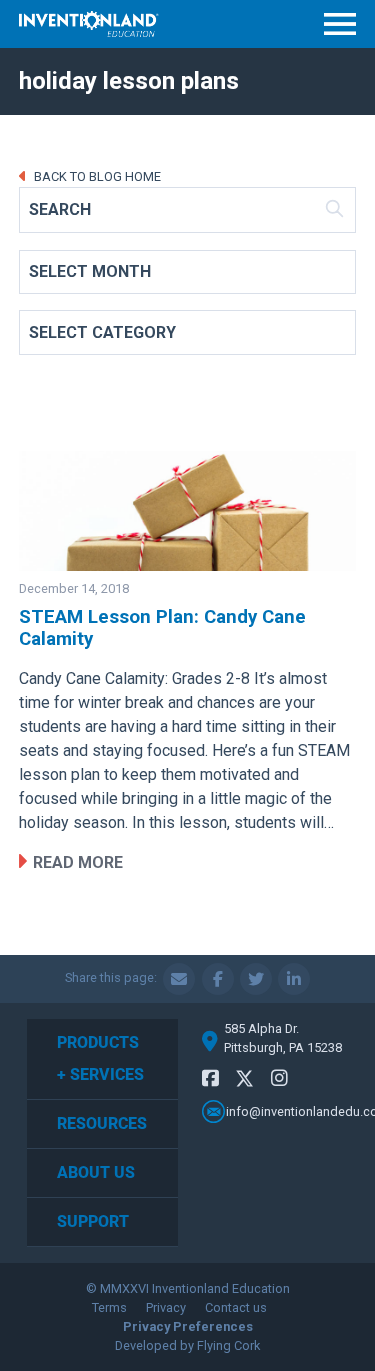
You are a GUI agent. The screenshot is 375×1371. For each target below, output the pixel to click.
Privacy (166, 1307)
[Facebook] (210, 1078)
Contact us (236, 1307)
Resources (102, 1123)
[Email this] (179, 979)
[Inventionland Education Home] (89, 24)
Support (93, 1221)
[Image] (188, 511)
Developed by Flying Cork (187, 1345)
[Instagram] (279, 1078)
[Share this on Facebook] (218, 979)
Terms (109, 1307)
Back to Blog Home (96, 176)
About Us (96, 1172)
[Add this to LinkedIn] (294, 979)
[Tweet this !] (256, 979)
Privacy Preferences (188, 1326)
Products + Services (100, 1058)
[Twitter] (245, 1081)
